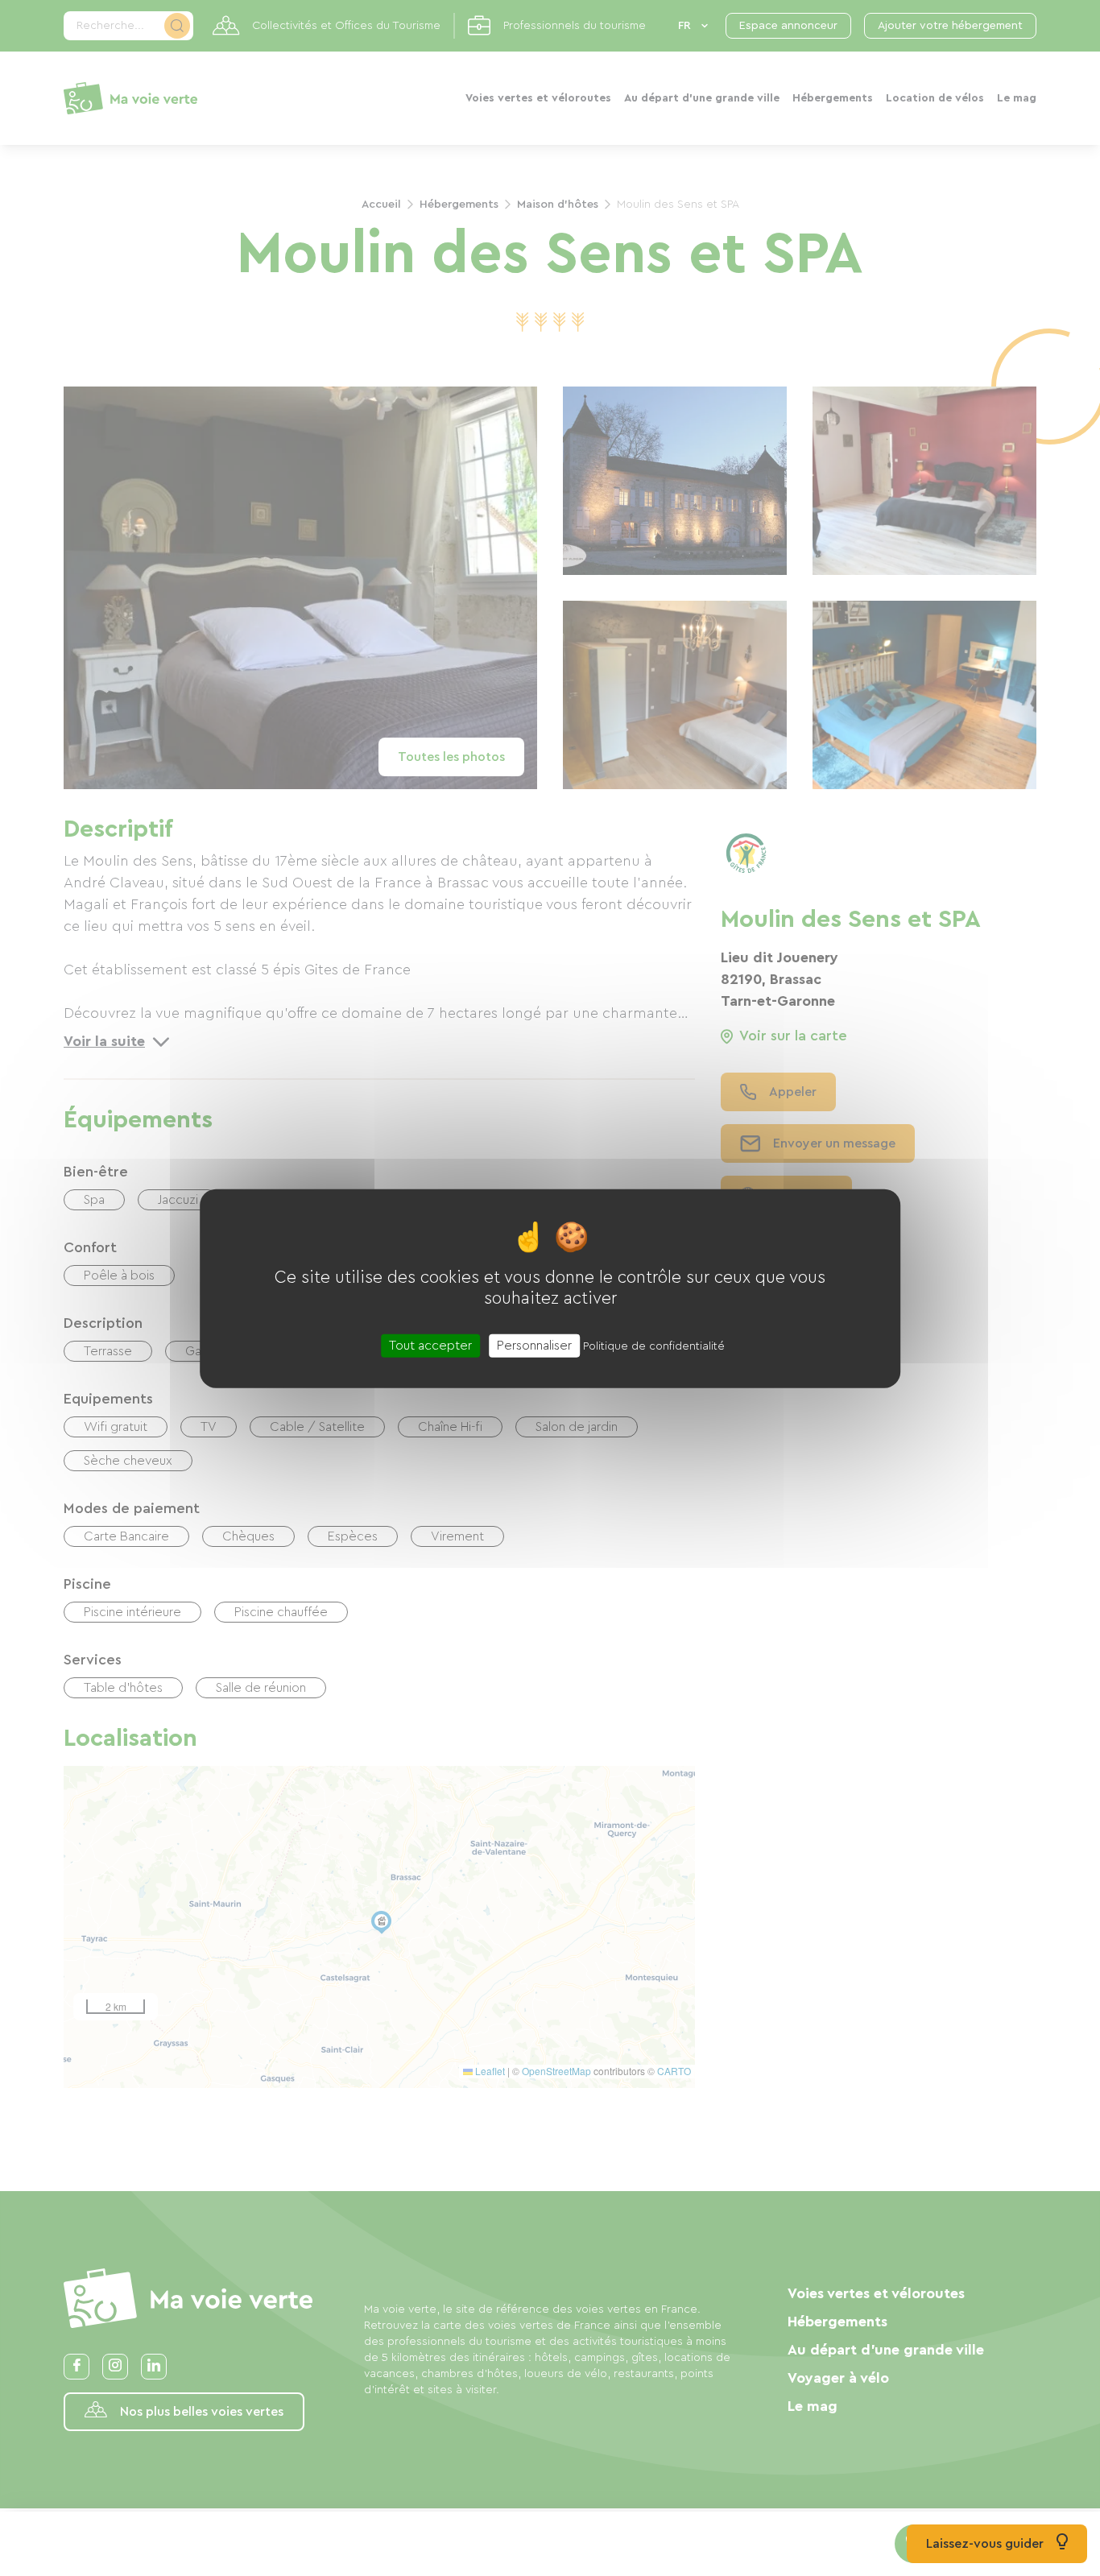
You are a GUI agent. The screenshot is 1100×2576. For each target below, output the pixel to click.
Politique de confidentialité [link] (654, 1346)
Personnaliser (534, 1345)
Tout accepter (430, 1345)
